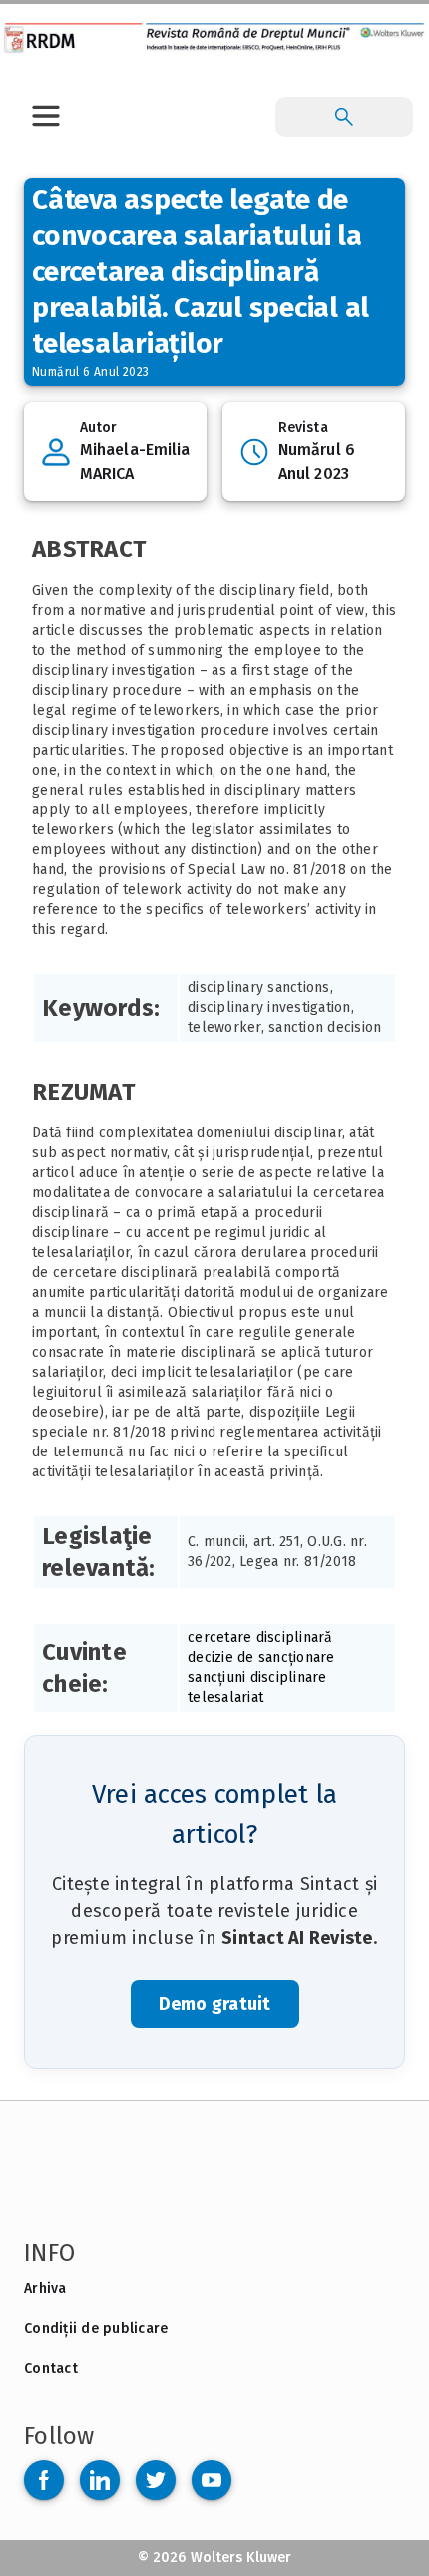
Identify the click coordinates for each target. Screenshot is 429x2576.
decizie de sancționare (261, 1657)
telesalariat (225, 1697)
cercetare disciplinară (260, 1637)
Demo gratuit (215, 2004)
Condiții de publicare (96, 2328)
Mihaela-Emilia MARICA (135, 461)
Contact (51, 2368)
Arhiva (45, 2288)
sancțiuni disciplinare (257, 1677)
